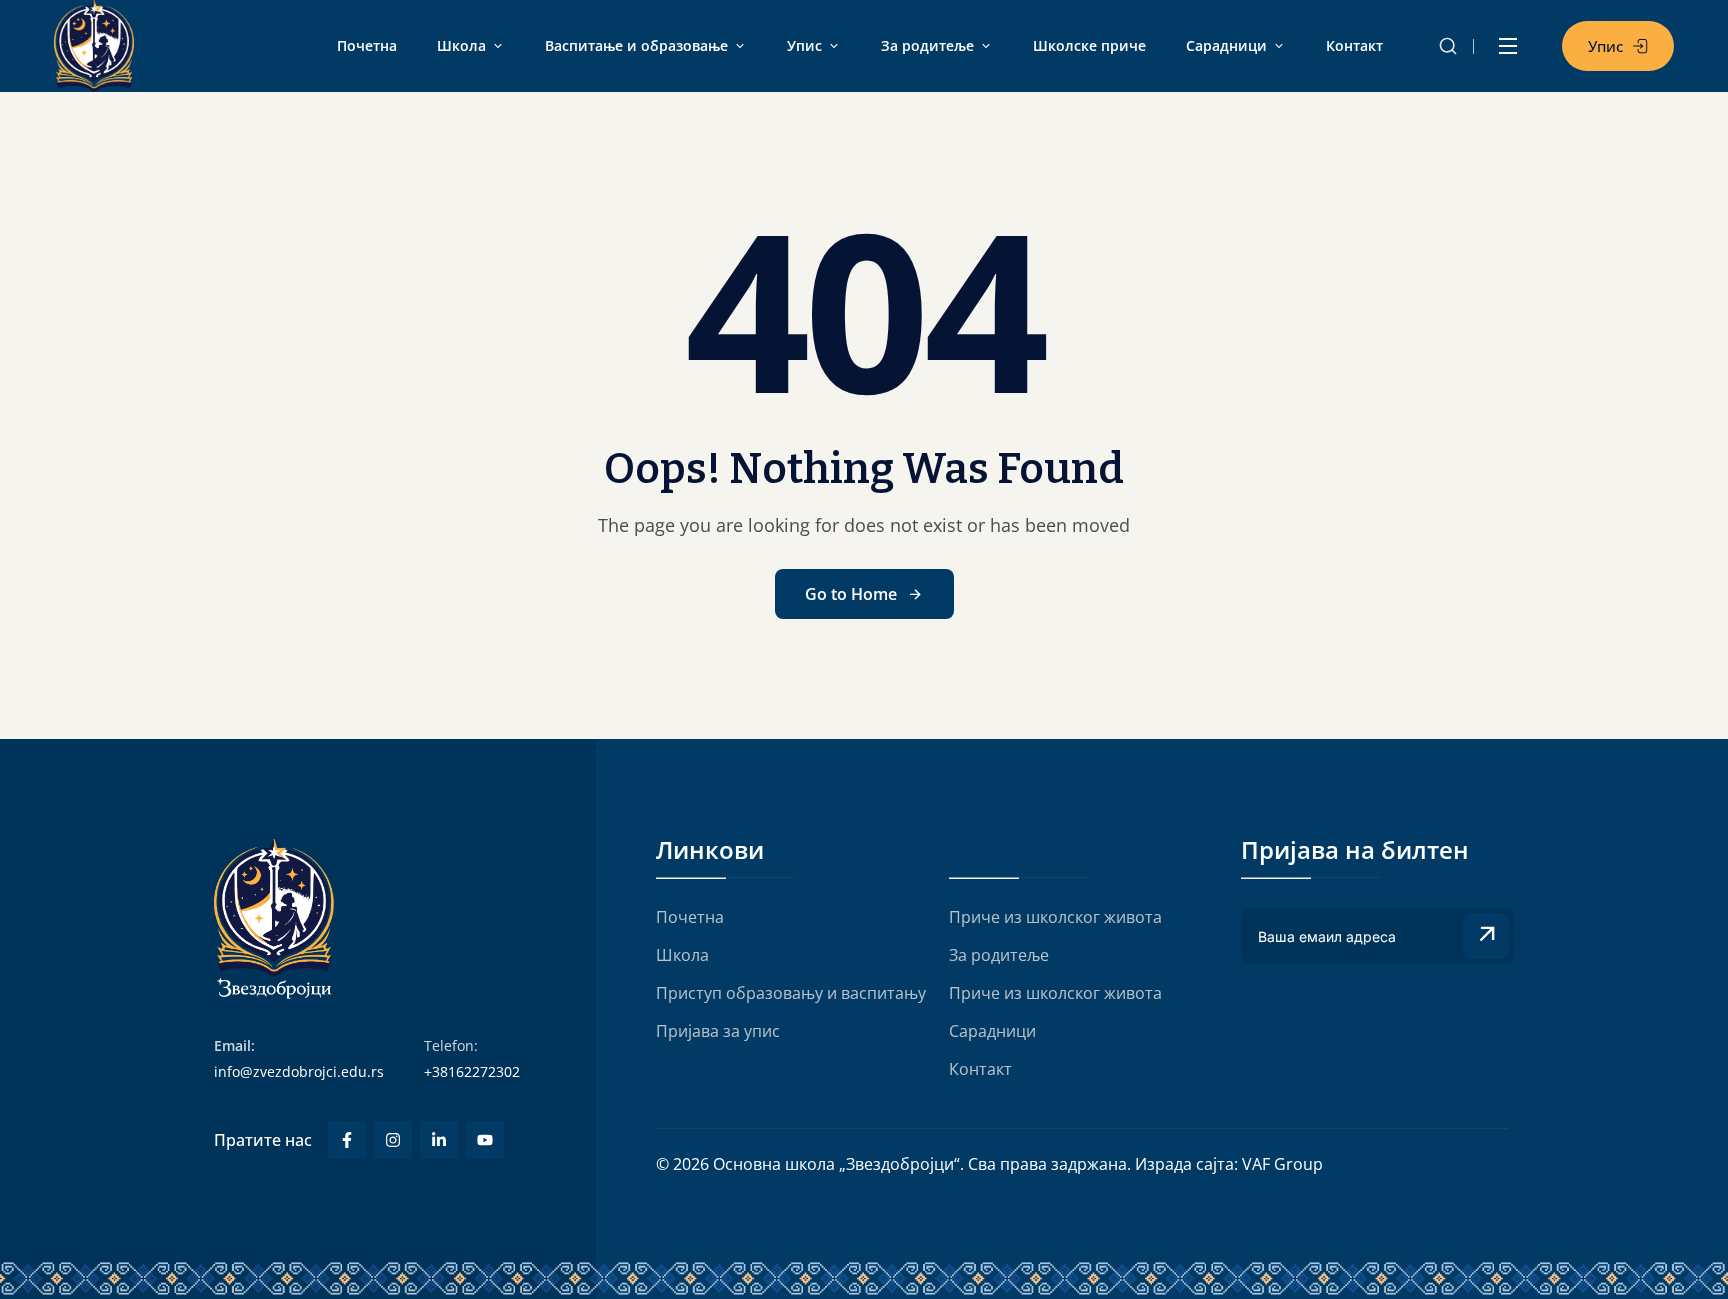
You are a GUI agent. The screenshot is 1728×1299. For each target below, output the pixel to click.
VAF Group (1282, 1164)
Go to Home (851, 594)
